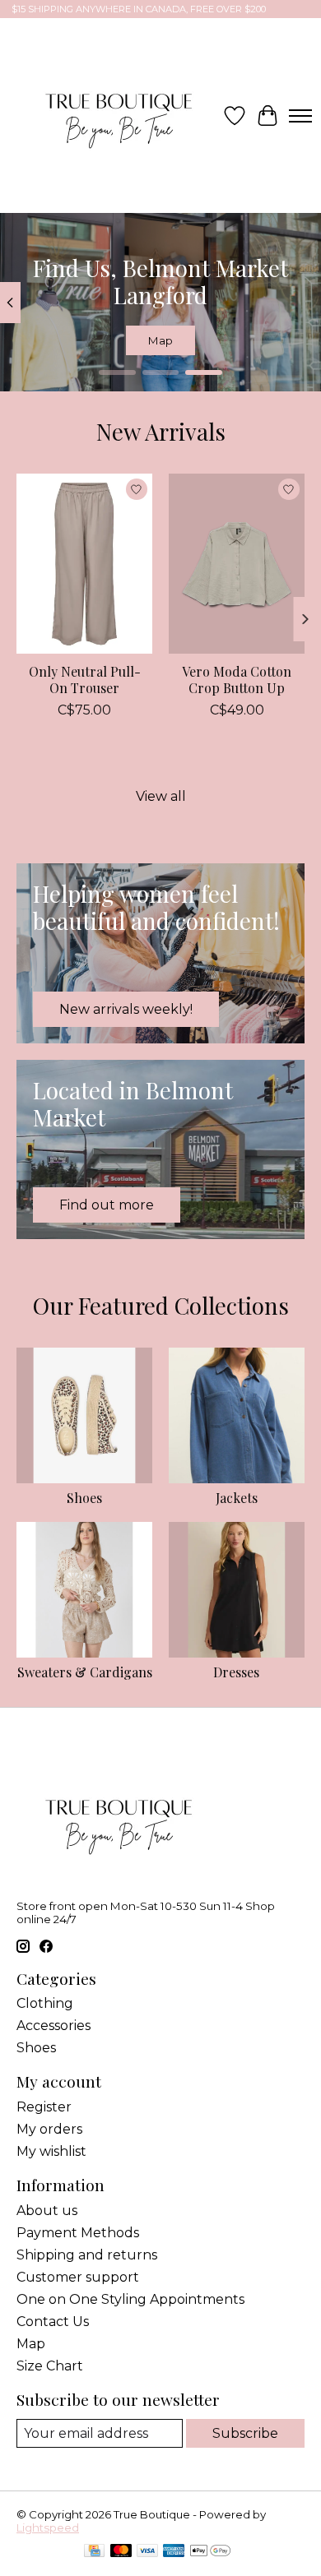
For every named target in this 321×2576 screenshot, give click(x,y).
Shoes (84, 1498)
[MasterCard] (121, 2552)
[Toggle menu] (300, 116)
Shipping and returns (87, 2255)
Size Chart (50, 2366)
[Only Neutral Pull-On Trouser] (84, 564)
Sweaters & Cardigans (85, 1672)
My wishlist (51, 2151)
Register (44, 2107)
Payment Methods (78, 2233)
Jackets (237, 1498)
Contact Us (53, 2322)
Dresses (236, 1672)
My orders (49, 2129)
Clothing (45, 2003)
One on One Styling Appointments (130, 2299)
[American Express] (174, 2552)
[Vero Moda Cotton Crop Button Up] (237, 564)
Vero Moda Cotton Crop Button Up (237, 679)
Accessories (53, 2026)
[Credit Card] (94, 2552)
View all (161, 796)
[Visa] (147, 2552)
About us (47, 2211)
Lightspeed (48, 2527)
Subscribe (245, 2433)
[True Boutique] (117, 116)
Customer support (78, 2277)
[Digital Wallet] (210, 2552)
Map (160, 341)
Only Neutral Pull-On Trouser (85, 679)
